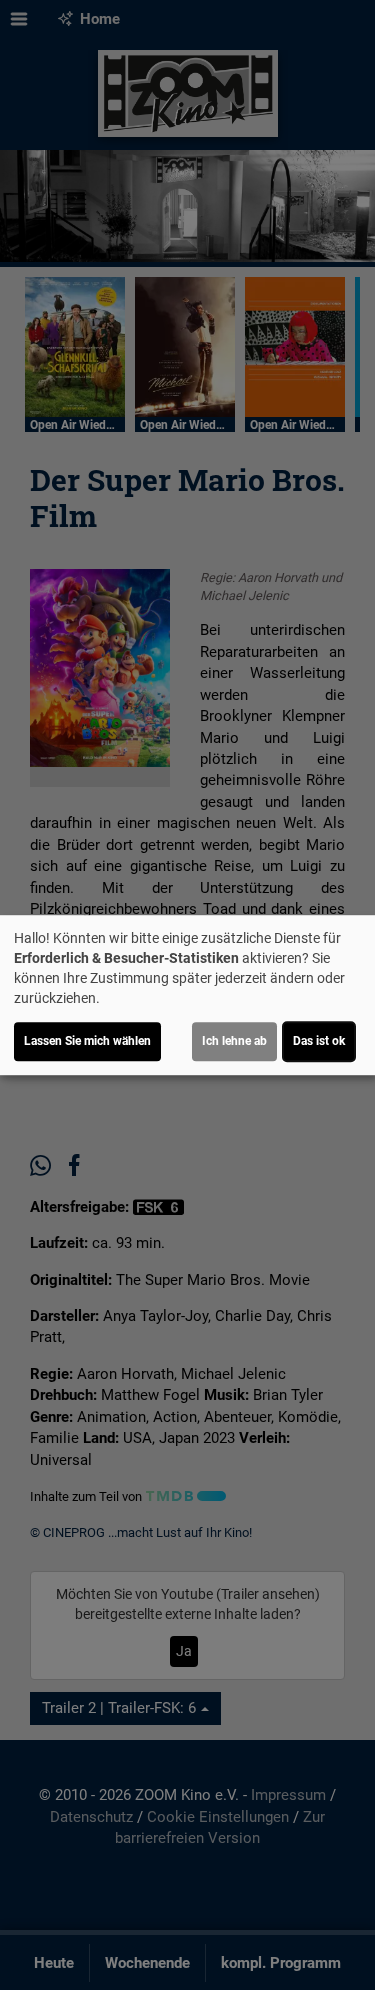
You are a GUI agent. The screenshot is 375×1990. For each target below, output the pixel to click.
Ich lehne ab (234, 1041)
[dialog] (187, 995)
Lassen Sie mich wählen (87, 1041)
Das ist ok (319, 1041)
